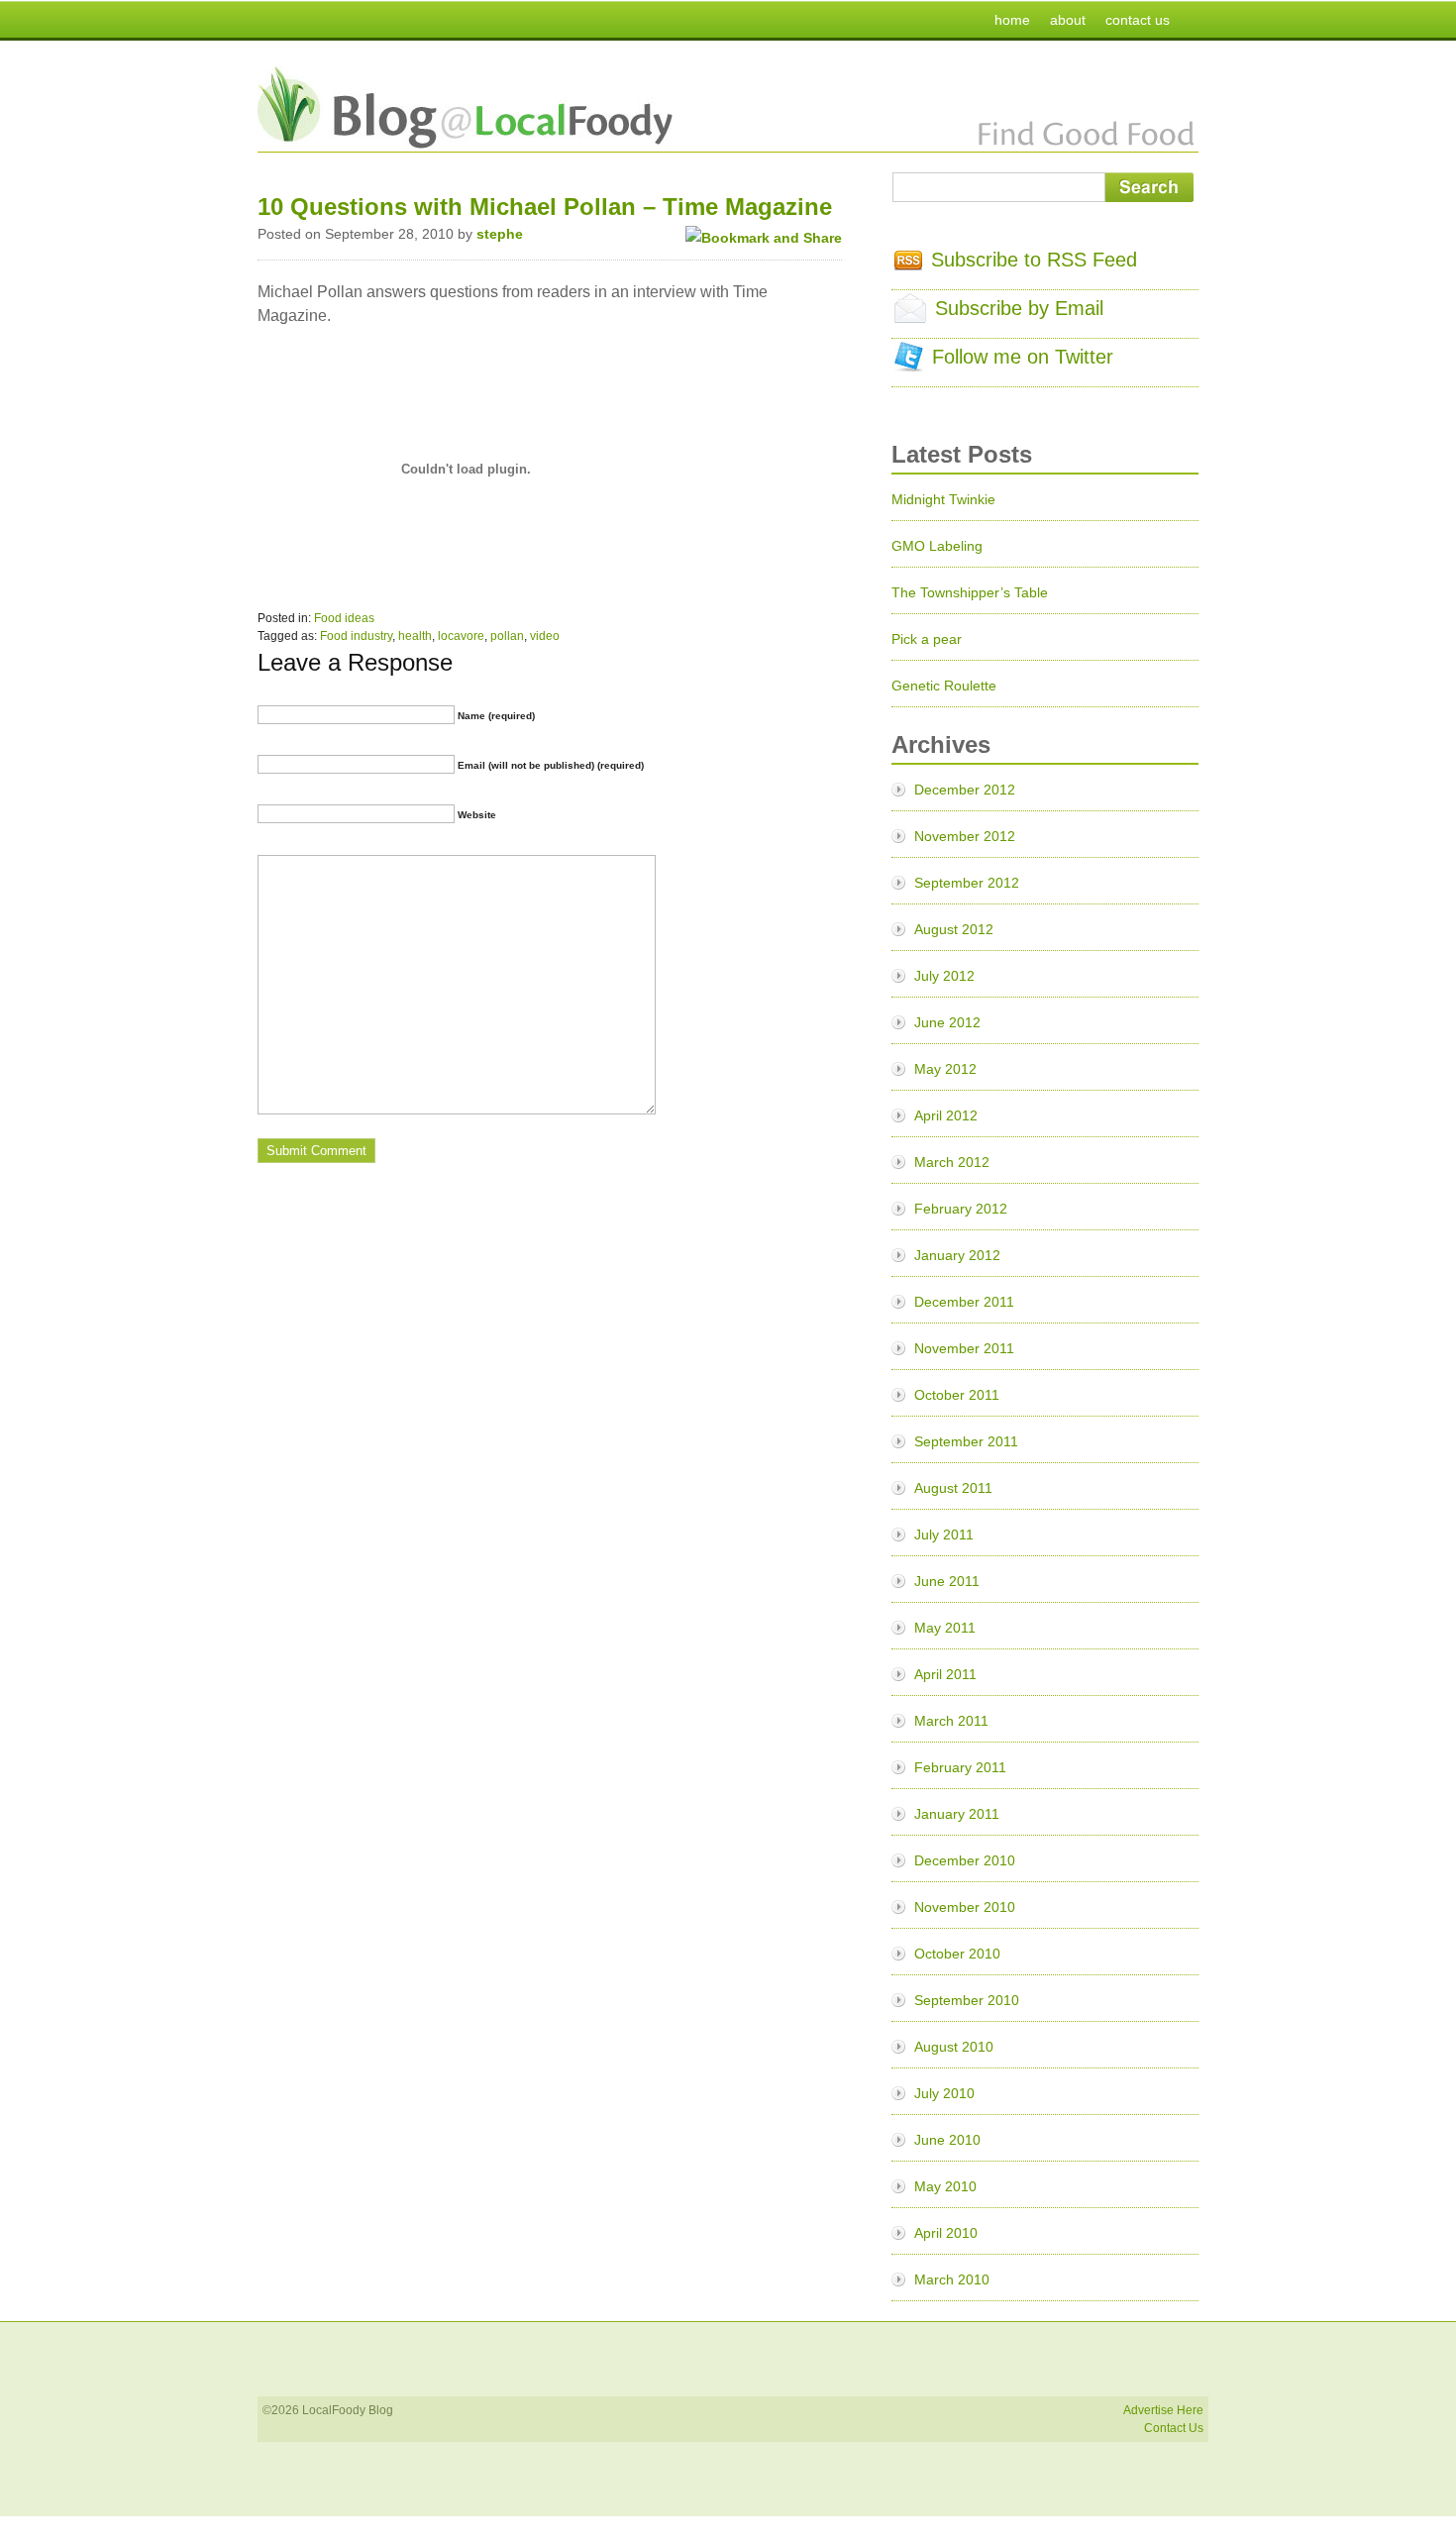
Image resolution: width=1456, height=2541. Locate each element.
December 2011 (964, 1302)
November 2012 (965, 836)
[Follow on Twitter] (909, 365)
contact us (1138, 20)
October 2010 (957, 1954)
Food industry (356, 636)
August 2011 (953, 1488)
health (415, 636)
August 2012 (954, 929)
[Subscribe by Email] (910, 316)
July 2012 (944, 976)
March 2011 (951, 1721)
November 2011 (964, 1348)
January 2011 (957, 1814)
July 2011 (944, 1535)
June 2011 (947, 1581)
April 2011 (945, 1674)
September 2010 (967, 2000)
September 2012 (967, 883)
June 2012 (947, 1022)
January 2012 (957, 1255)
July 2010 (944, 2093)
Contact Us (1174, 2428)
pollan (507, 636)
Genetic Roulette (944, 686)
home (1012, 20)
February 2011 (960, 1767)
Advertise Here (1163, 2410)
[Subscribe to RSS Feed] (908, 264)
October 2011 (957, 1395)
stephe (500, 234)
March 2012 (952, 1162)
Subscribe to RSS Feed (1034, 260)
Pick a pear (927, 639)
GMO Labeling (937, 546)
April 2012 (946, 1115)
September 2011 (966, 1441)
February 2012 (961, 1209)
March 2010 (952, 2279)
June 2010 (947, 2140)
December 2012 (965, 790)
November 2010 (965, 1907)
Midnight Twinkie (943, 499)
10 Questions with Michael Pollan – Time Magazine (545, 207)
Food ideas (344, 618)
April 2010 (946, 2233)
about (1068, 20)
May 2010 (945, 2186)
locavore (461, 636)
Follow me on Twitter (1023, 357)
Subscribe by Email (1019, 308)
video (545, 636)
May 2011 (945, 1628)
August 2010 (954, 2047)
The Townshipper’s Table (970, 592)
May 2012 (945, 1069)
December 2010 (965, 1860)
